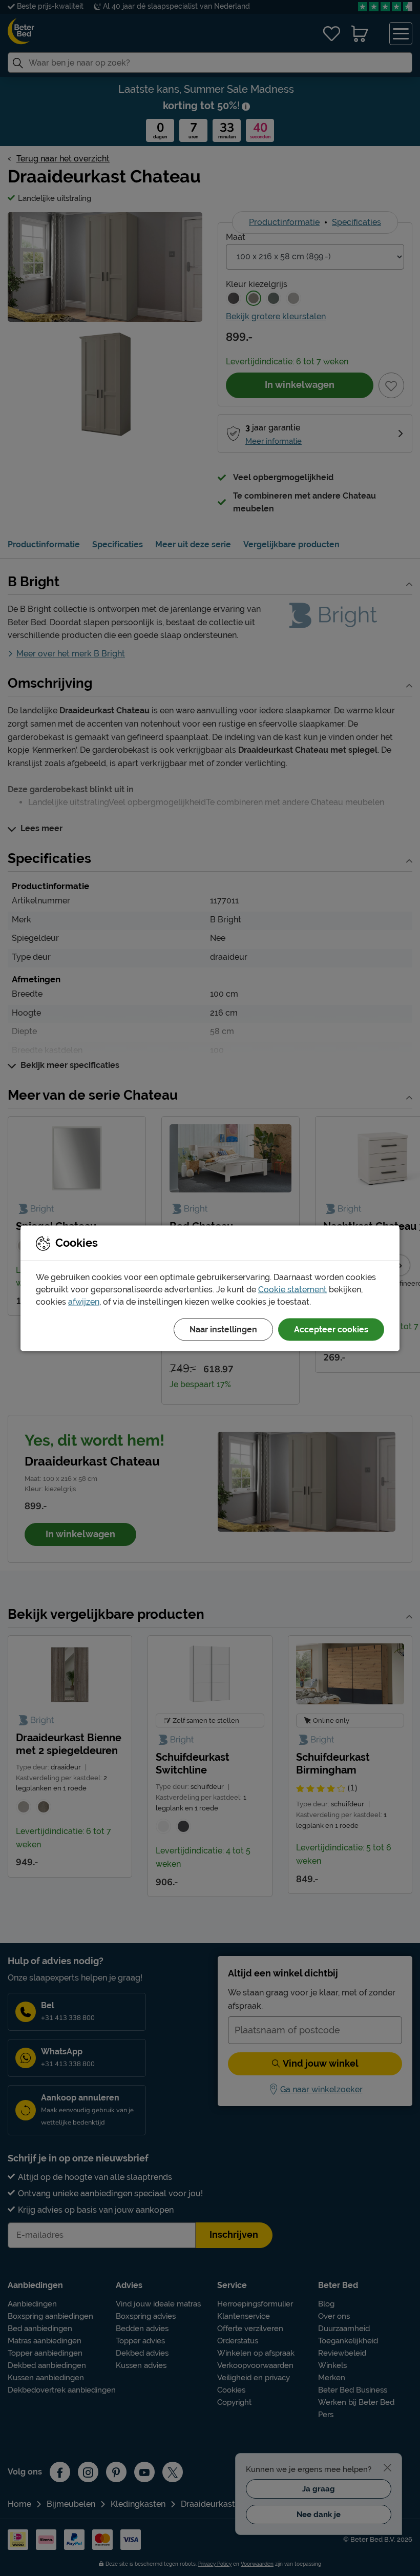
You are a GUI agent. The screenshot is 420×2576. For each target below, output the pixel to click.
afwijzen (84, 1301)
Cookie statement (292, 1289)
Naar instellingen (223, 1329)
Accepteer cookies (331, 1329)
